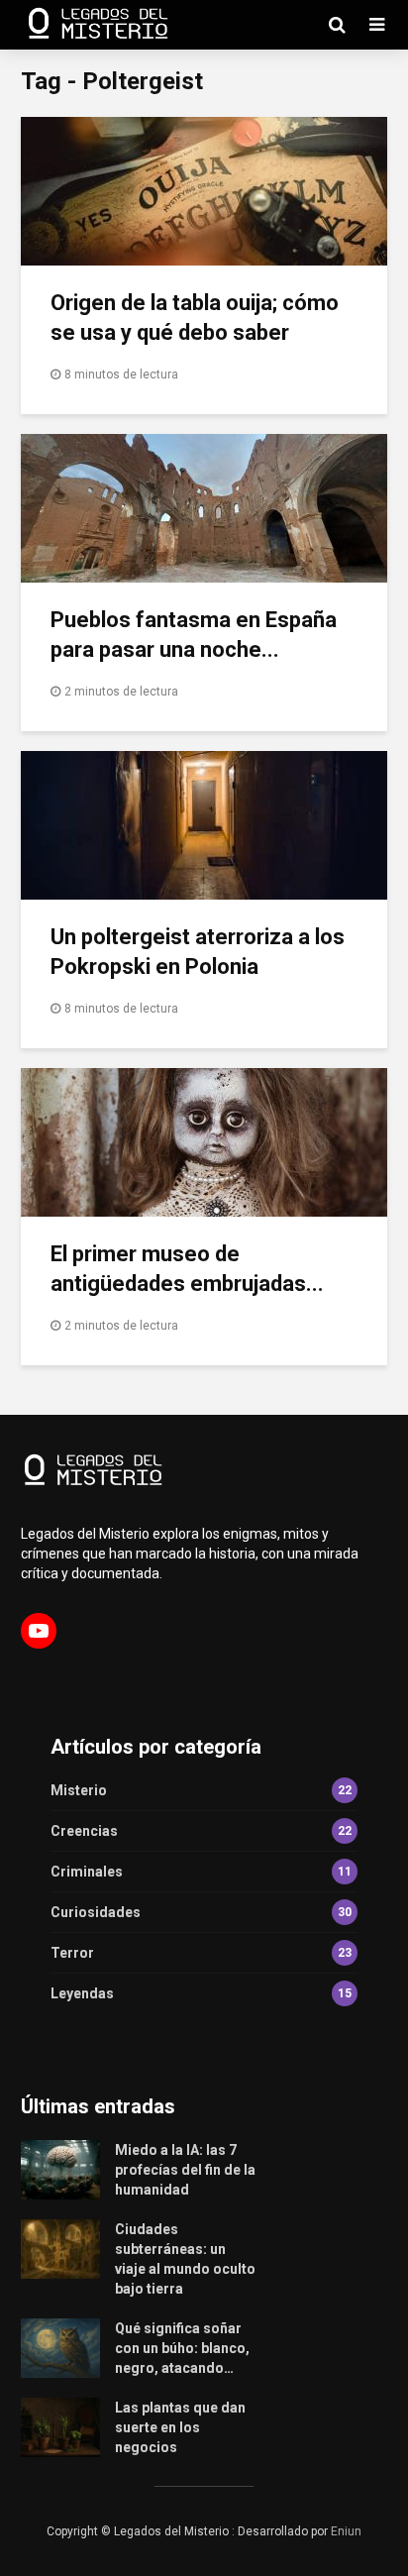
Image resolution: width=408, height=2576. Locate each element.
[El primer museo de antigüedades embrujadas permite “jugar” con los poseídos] (204, 1141)
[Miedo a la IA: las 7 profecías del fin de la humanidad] (60, 2169)
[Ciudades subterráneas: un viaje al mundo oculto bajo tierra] (60, 2248)
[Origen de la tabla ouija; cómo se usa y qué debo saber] (204, 190)
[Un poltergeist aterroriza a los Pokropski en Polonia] (204, 824)
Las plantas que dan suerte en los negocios (180, 2427)
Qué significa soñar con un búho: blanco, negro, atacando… (182, 2348)
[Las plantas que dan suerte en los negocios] (60, 2426)
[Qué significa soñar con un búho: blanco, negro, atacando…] (60, 2347)
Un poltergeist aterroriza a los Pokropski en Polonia (198, 952)
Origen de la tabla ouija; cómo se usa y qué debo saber (195, 318)
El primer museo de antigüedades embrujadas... (187, 1269)
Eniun (346, 2531)
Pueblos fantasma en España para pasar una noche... (194, 635)
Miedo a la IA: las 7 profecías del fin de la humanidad (185, 2170)
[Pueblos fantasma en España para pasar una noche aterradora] (204, 507)
